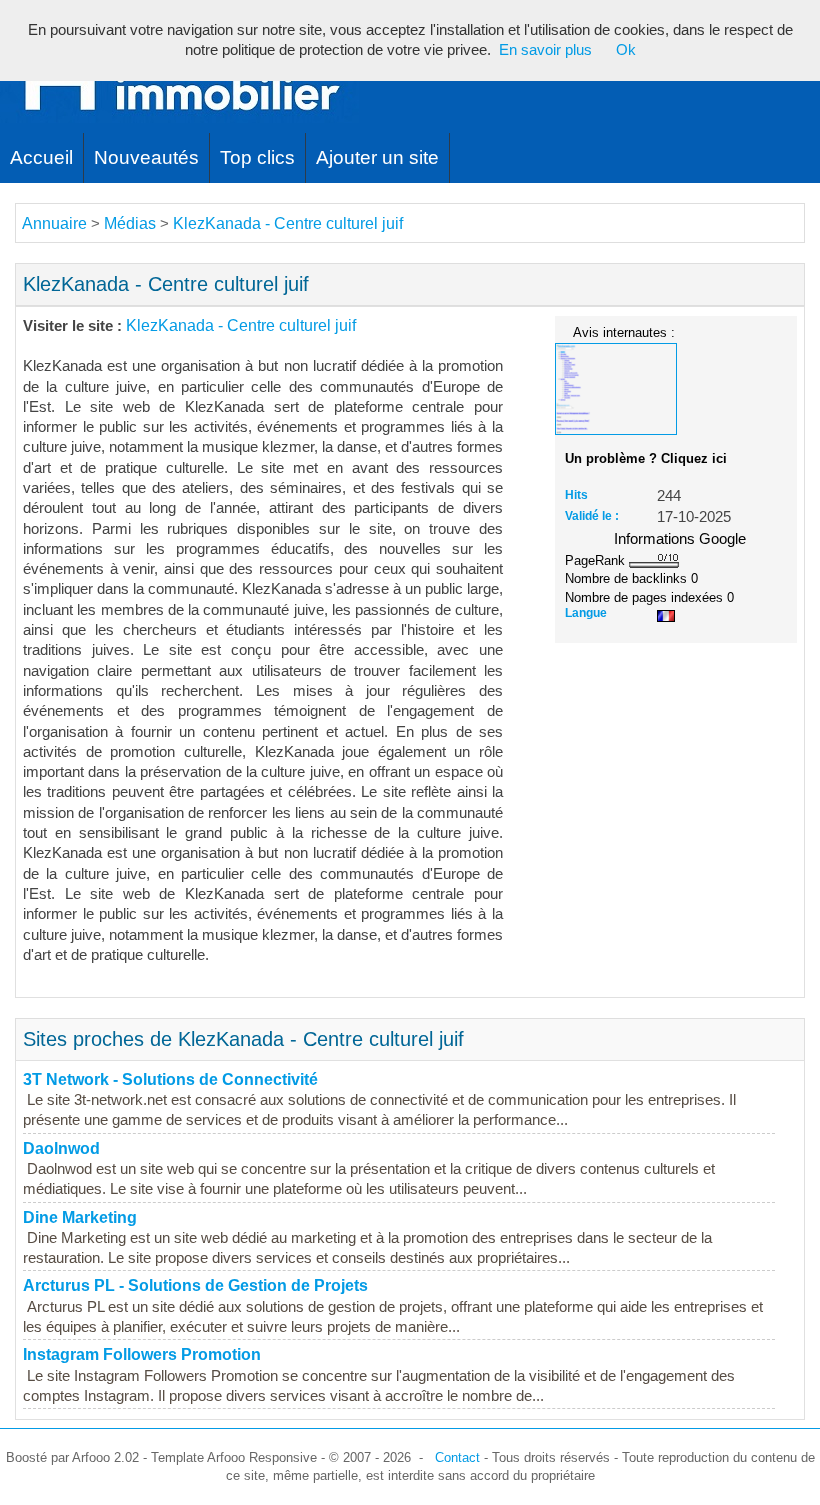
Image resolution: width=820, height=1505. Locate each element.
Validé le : (592, 516)
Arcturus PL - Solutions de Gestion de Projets (195, 1285)
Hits (576, 495)
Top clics (257, 157)
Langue (586, 613)
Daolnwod (61, 1148)
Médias (130, 223)
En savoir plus (545, 50)
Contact (457, 1457)
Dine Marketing (80, 1217)
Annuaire (54, 223)
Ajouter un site (377, 157)
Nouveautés (146, 157)
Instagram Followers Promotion (142, 1354)
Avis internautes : (624, 332)
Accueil (41, 157)
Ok (626, 50)
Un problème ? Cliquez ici (646, 458)
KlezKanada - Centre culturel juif (288, 223)
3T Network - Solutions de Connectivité (170, 1079)
